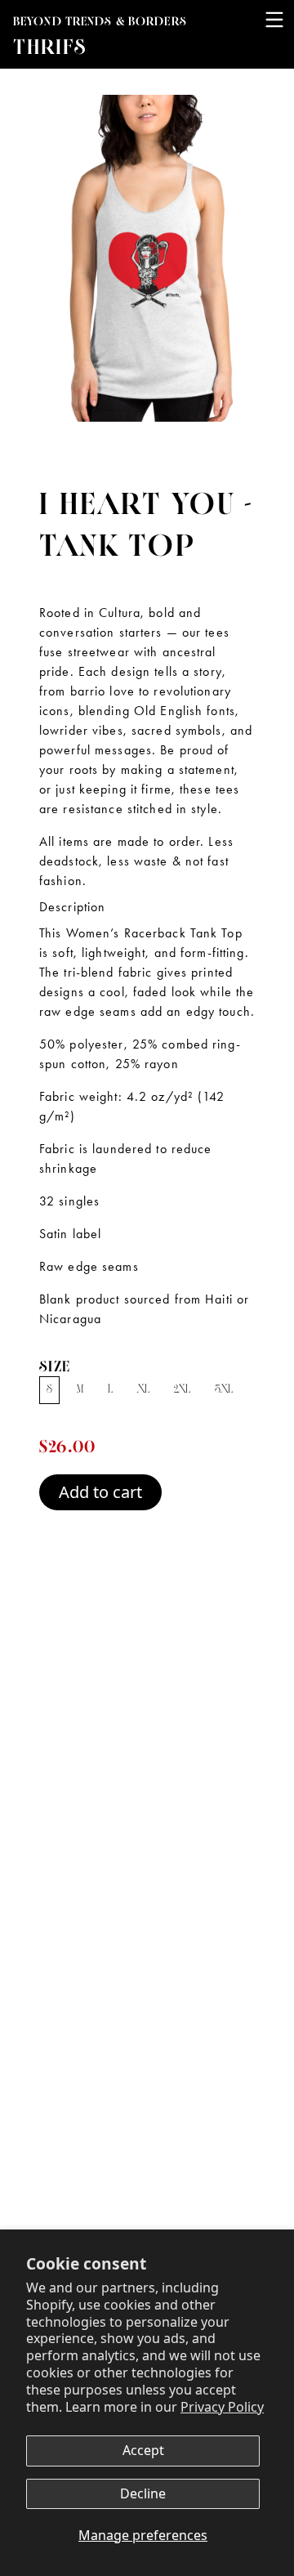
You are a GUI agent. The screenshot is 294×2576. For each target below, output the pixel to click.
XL (143, 1390)
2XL (182, 1390)
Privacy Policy (222, 2407)
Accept (143, 2450)
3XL (224, 1390)
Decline (143, 2493)
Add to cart (100, 1492)
